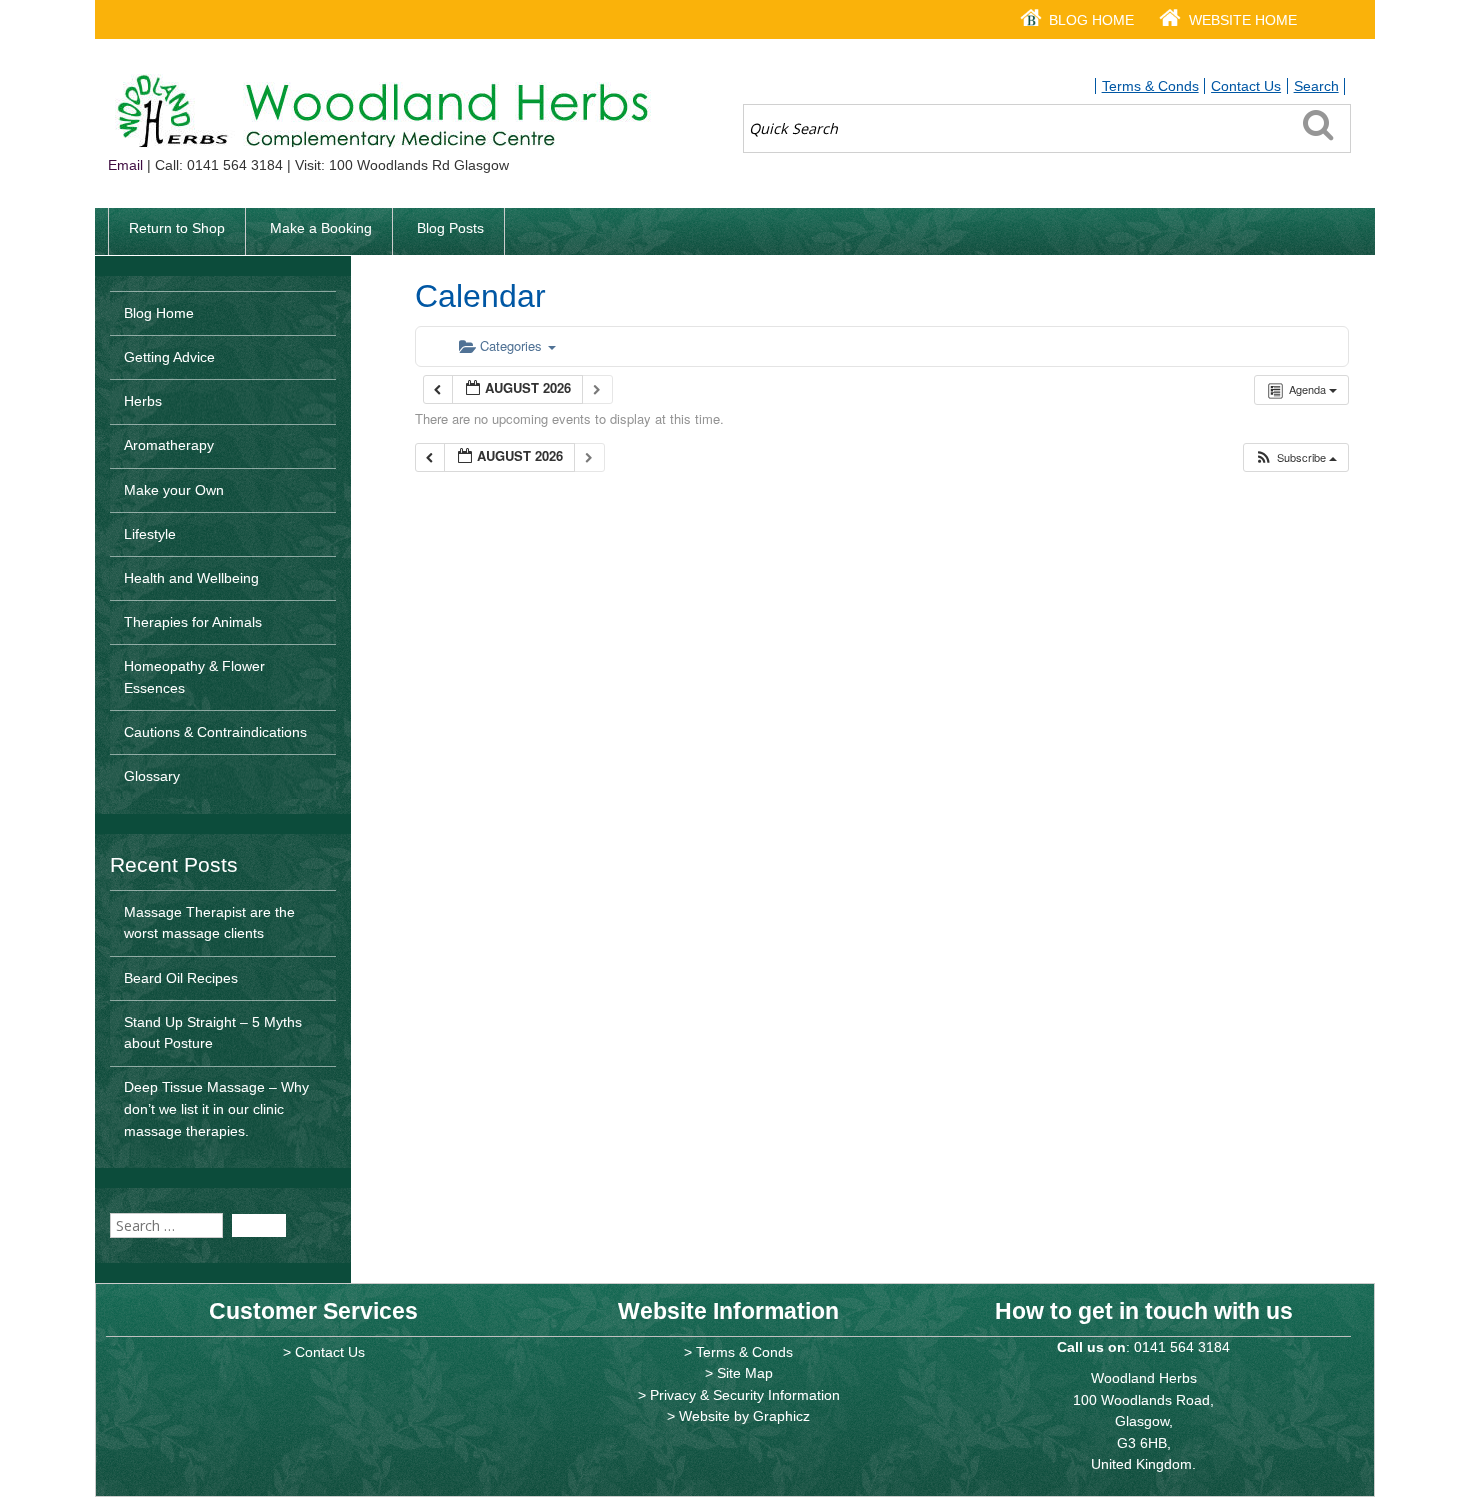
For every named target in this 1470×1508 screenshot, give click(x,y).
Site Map (745, 1373)
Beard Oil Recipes (181, 978)
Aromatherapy (169, 445)
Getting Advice (169, 357)
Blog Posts (450, 228)
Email (125, 165)
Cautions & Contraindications (215, 732)
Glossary (152, 776)
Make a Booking (321, 228)
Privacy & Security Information (745, 1395)
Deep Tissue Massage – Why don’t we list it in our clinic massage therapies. (216, 1108)
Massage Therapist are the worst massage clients (209, 923)
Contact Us (1246, 86)
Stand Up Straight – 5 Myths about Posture (213, 1033)
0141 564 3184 (1182, 1347)
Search (1316, 86)
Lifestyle (150, 534)
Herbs (143, 401)
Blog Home (1091, 20)
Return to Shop (177, 228)
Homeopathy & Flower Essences (194, 677)
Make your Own (174, 490)
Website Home (1243, 20)
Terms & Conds (1150, 86)
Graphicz (781, 1416)
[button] (1295, 457)
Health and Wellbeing (191, 578)
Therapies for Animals (193, 622)
